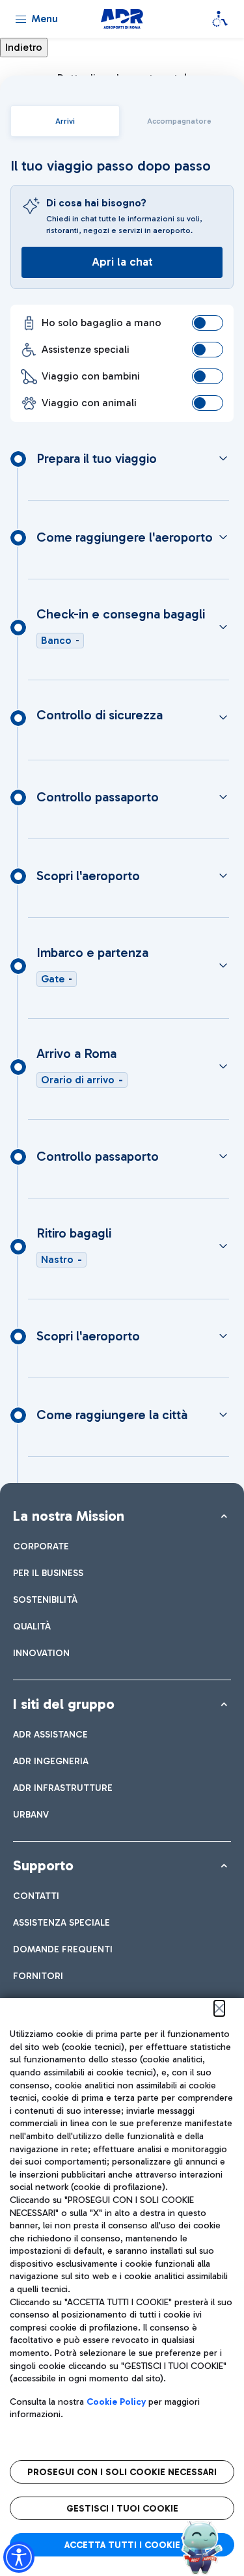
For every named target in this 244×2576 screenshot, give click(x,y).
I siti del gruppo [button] (64, 1704)
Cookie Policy (116, 2402)
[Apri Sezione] (223, 458)
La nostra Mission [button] (69, 1516)
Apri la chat (122, 262)
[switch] (208, 323)
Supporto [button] (43, 1865)
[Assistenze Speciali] (220, 19)
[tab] (65, 121)
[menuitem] (41, 1546)
